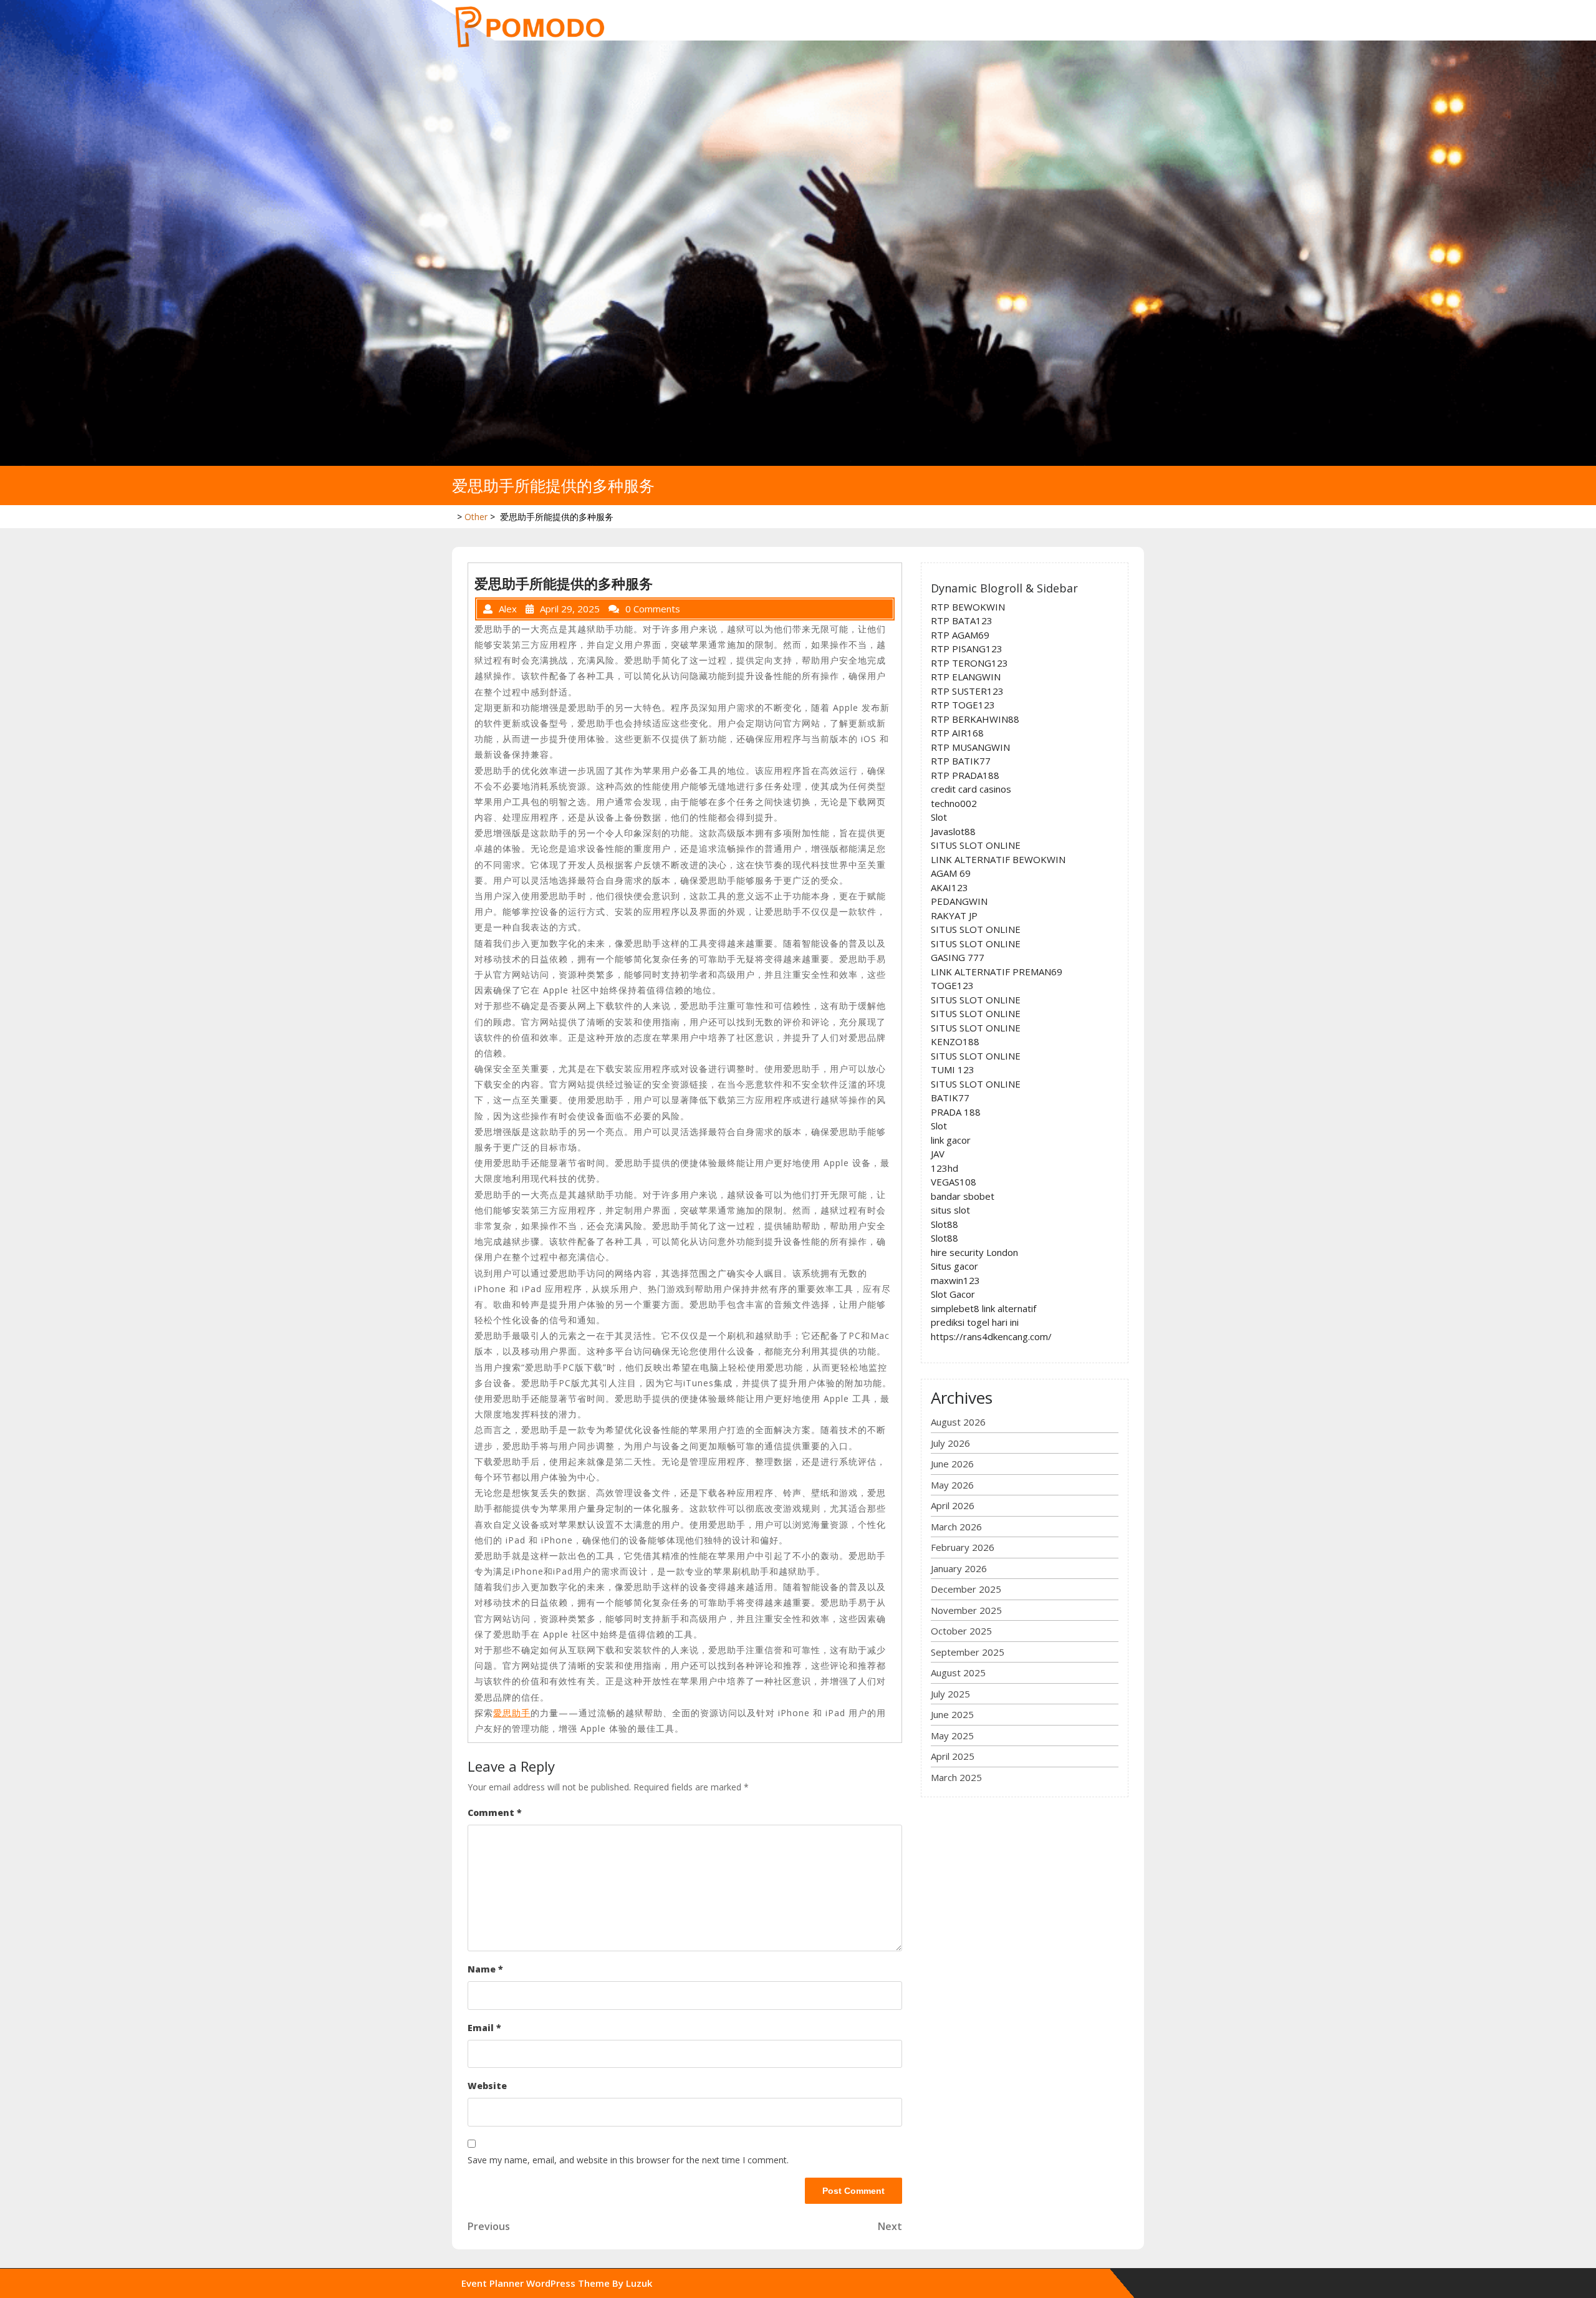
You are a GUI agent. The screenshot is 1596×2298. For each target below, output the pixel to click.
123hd (945, 1168)
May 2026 (952, 1485)
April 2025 (953, 1756)
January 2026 (959, 1568)
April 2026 (953, 1505)
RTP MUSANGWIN (970, 747)
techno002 (954, 803)
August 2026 (958, 1422)
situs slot (950, 1210)
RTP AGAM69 (960, 635)
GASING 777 (958, 957)
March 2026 (956, 1527)
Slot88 (945, 1224)
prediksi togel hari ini (975, 1322)
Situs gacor (954, 1266)
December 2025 (966, 1589)
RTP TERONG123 (969, 663)
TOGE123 (952, 985)
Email (484, 2028)
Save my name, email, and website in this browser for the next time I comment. (628, 2160)
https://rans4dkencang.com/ (991, 1336)
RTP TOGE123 (963, 705)
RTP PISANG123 (967, 649)
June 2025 (952, 1714)
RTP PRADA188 (965, 775)
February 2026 (963, 1547)
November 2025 (966, 1610)
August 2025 (958, 1673)
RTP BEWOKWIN (968, 607)
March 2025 (956, 1777)
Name (485, 1969)
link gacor (951, 1140)
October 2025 (961, 1631)
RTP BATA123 (962, 620)
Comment (495, 1813)
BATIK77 (950, 1098)
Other (476, 517)
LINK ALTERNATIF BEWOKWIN (998, 859)
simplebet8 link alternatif (983, 1308)
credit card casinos (971, 789)
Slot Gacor (953, 1294)
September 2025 (968, 1652)
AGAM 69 (951, 873)
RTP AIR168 (957, 733)
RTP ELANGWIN (966, 677)
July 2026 (950, 1443)
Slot (939, 817)
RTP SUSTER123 (967, 691)
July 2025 (950, 1694)
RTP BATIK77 (961, 761)
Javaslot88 (953, 831)
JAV (938, 1154)
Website (487, 2086)
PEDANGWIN (959, 901)
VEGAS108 (954, 1182)
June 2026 (952, 1464)
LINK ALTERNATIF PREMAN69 (997, 972)
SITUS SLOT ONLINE (976, 845)
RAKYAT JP (954, 915)
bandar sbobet (963, 1196)
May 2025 (952, 1736)
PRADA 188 (956, 1112)
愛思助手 (512, 1713)
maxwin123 (955, 1280)
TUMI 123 (953, 1069)
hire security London (974, 1252)
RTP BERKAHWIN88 (975, 719)
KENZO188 (955, 1041)
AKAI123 (949, 887)
